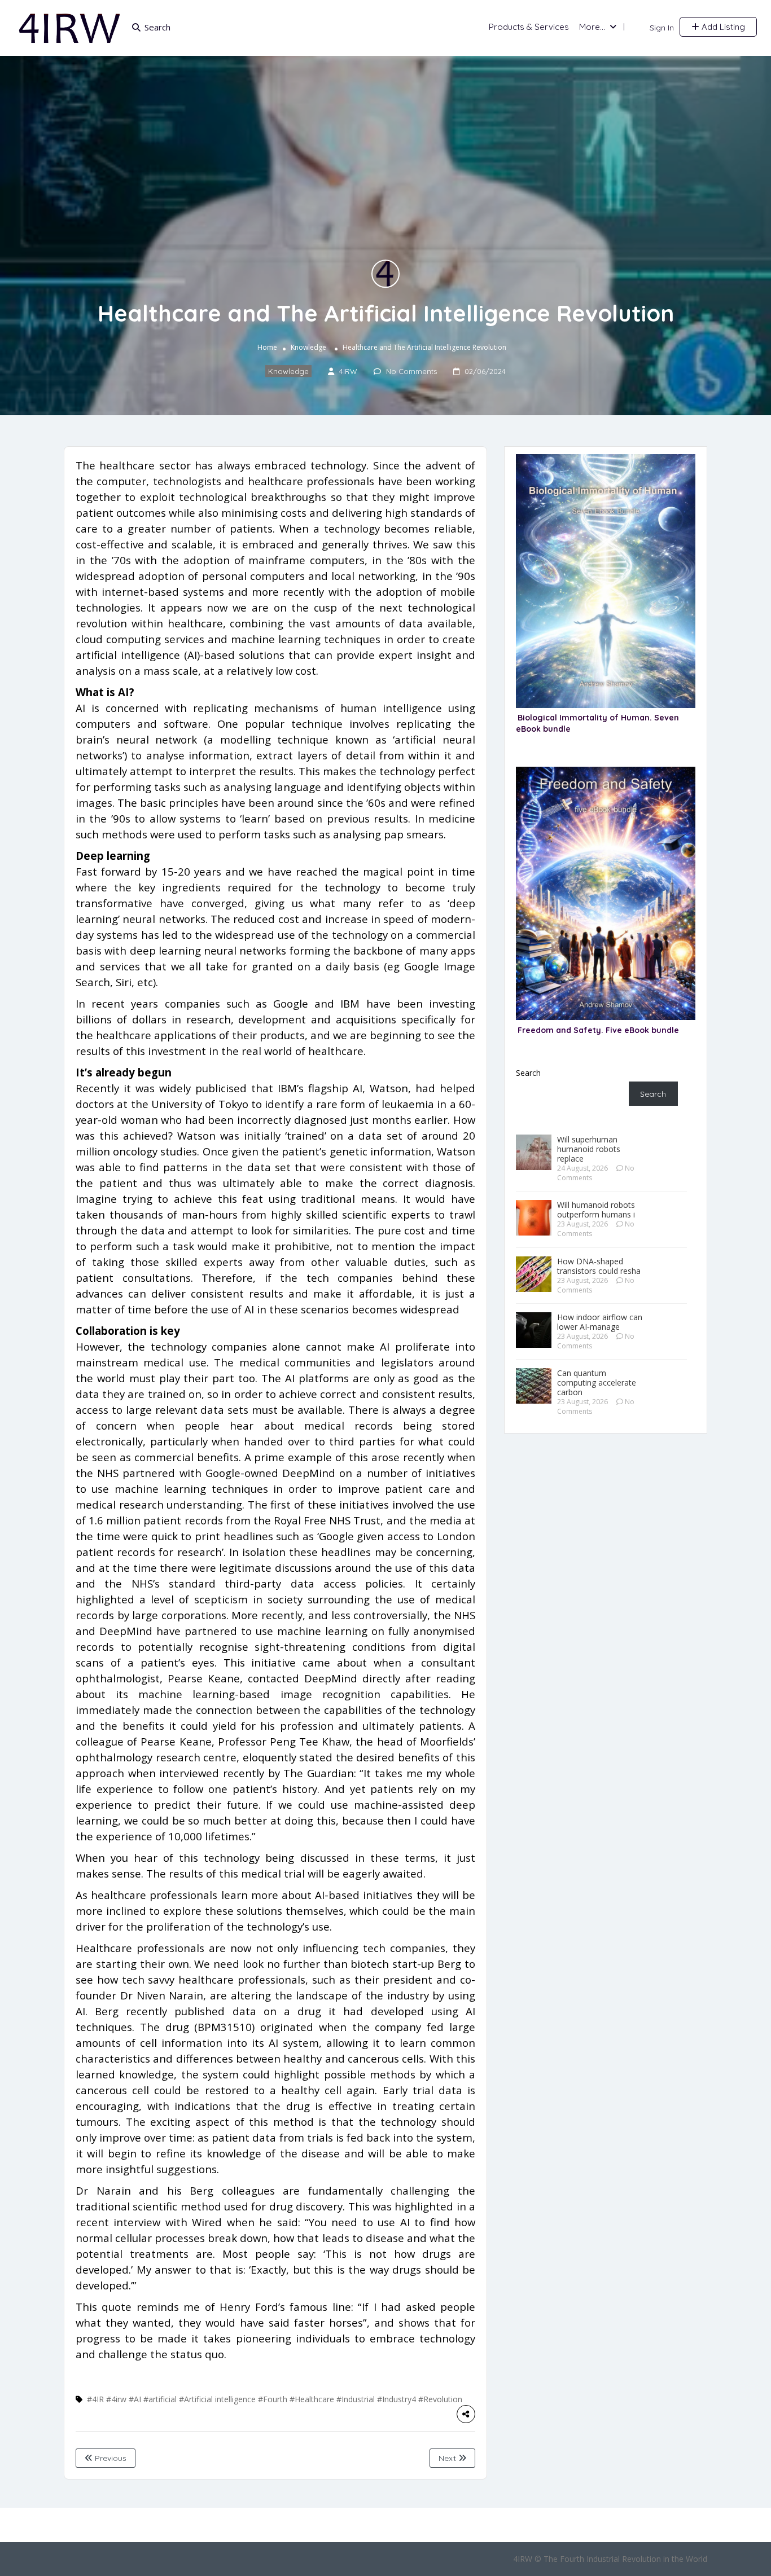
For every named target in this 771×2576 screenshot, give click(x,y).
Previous (109, 2458)
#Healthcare (312, 2399)
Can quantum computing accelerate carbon (597, 1382)
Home (267, 347)
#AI (135, 2399)
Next (448, 2458)
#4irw (116, 2399)
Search (528, 1073)
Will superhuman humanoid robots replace (589, 1149)
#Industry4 (397, 2399)
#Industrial (356, 2399)
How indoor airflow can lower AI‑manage (600, 1322)
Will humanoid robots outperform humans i (596, 1210)
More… (592, 27)
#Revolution (440, 2399)
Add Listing (722, 27)
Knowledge (308, 347)
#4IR (95, 2399)
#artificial (160, 2399)
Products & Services (529, 27)
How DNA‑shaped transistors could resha (599, 1266)
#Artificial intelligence (217, 2399)
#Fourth (273, 2399)
